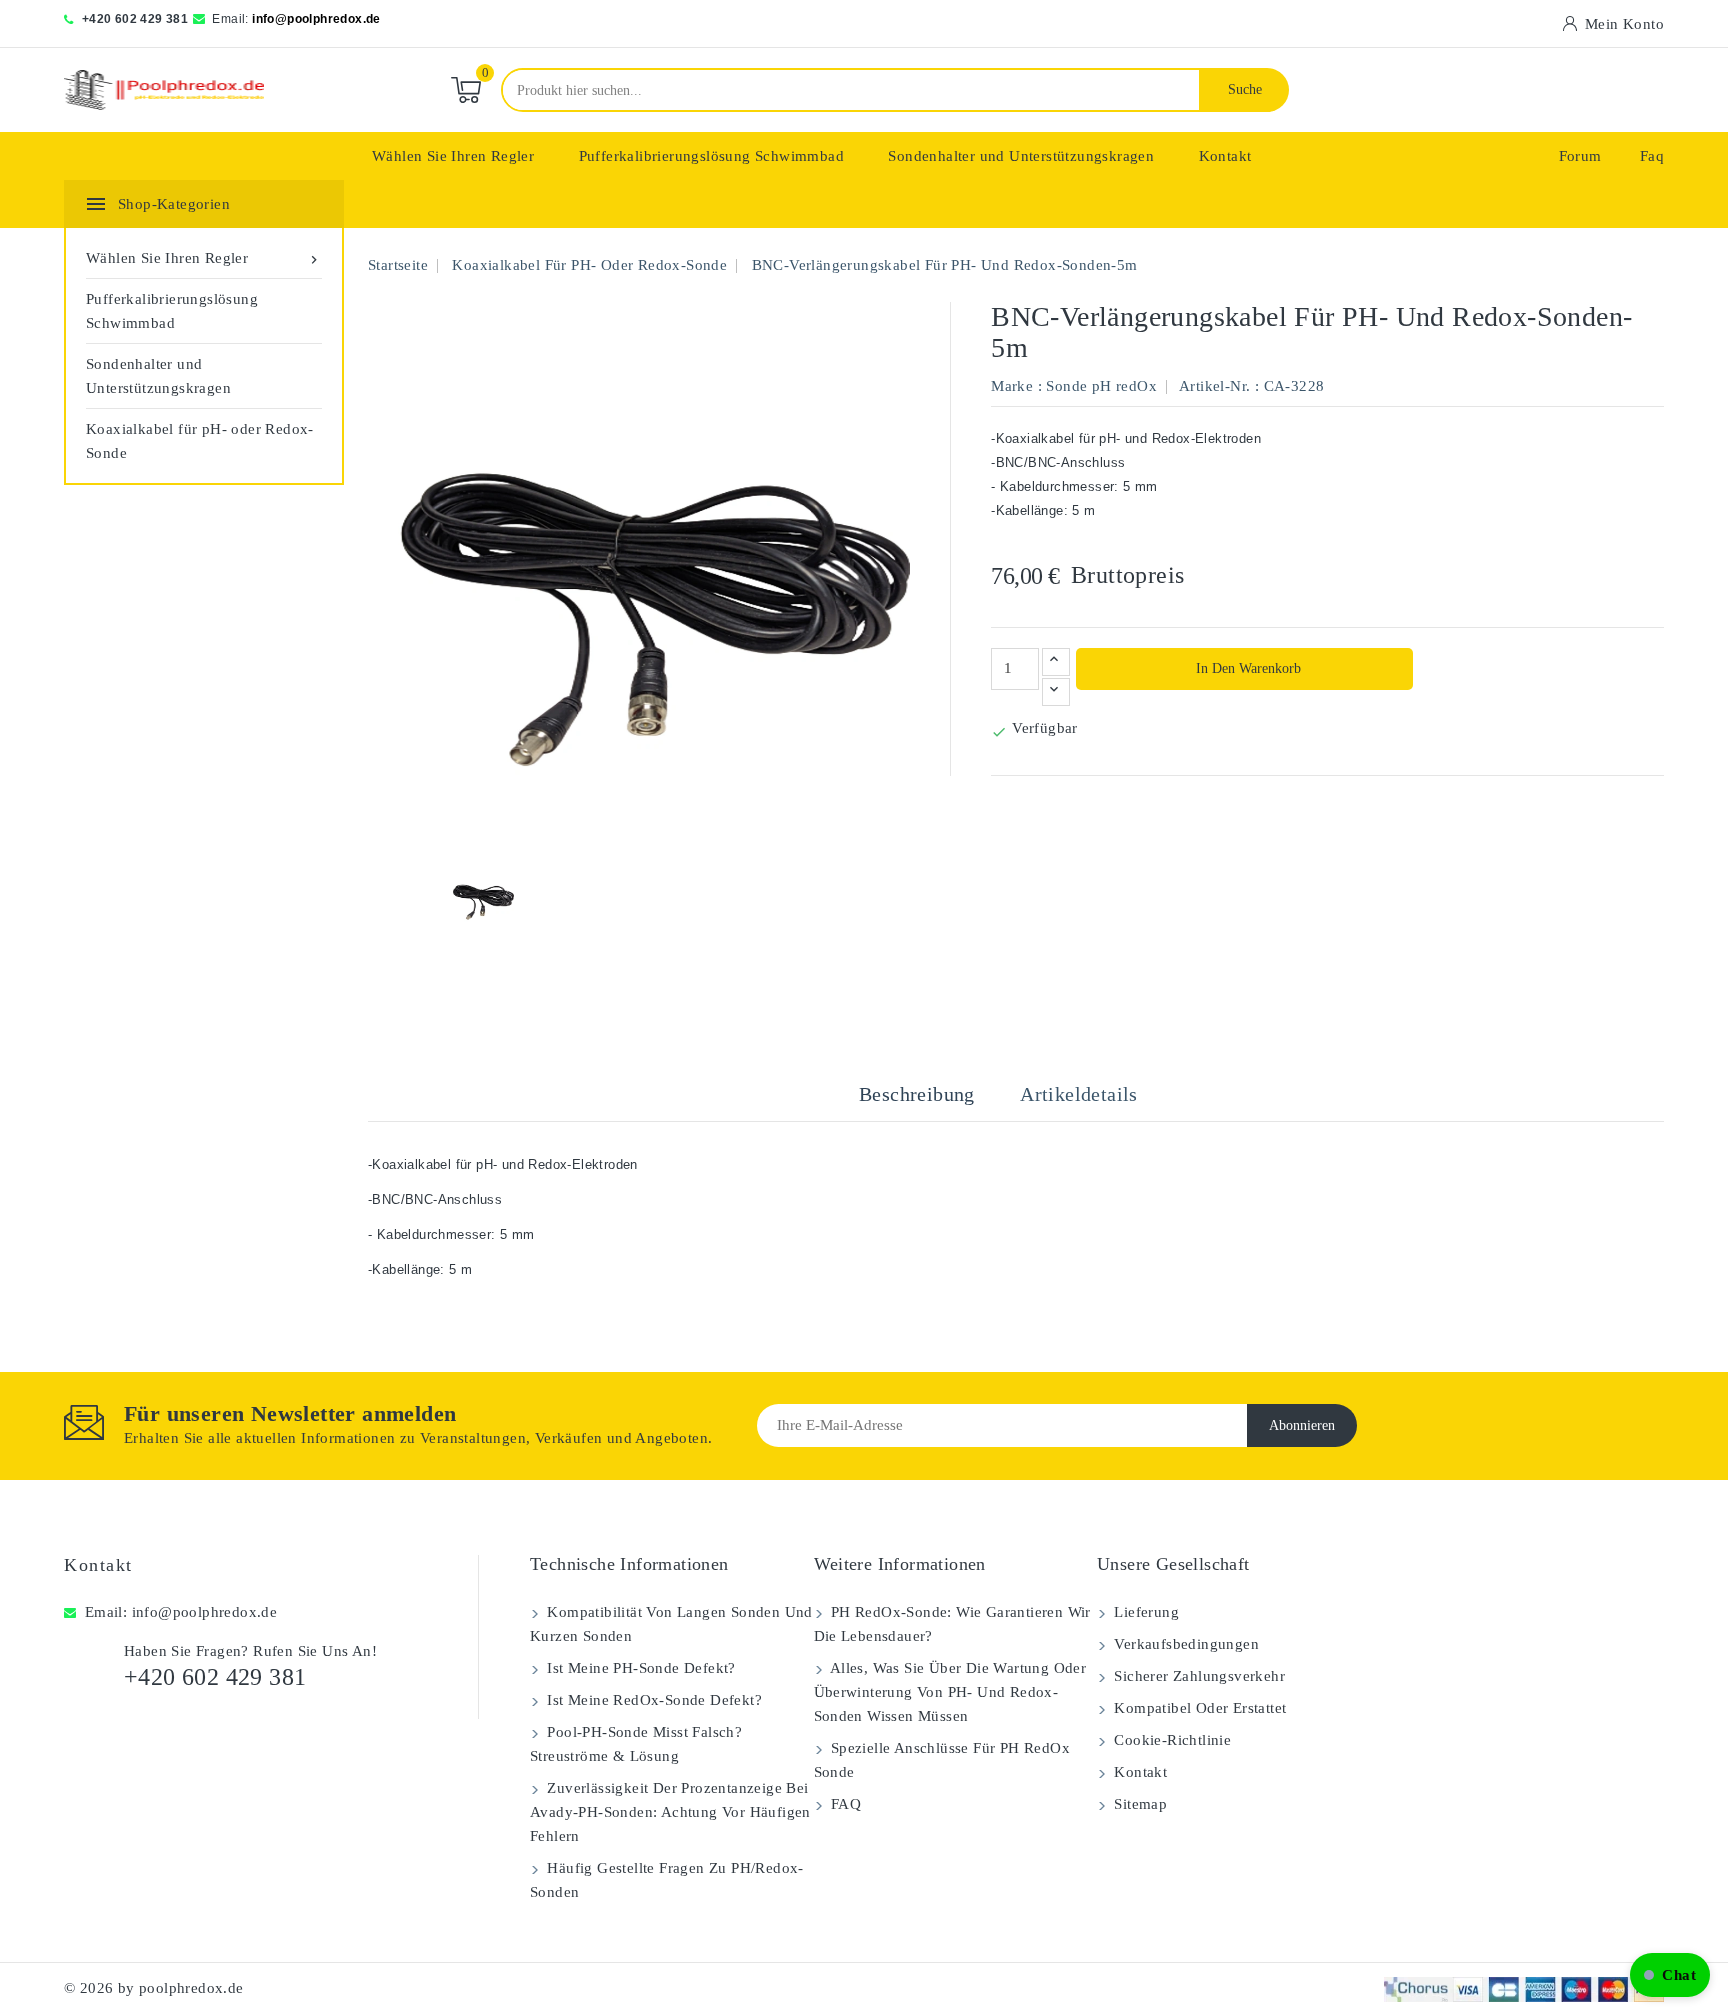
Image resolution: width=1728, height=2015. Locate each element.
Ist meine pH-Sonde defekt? (639, 1668)
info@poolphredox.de (316, 19)
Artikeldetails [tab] (1079, 1094)
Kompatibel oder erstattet (1198, 1708)
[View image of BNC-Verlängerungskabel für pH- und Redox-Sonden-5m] (481, 896)
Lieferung (1144, 1612)
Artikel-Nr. (1214, 386)
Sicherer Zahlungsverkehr (1197, 1676)
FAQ (844, 1804)
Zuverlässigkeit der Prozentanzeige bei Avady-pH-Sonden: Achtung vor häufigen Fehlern (670, 1812)
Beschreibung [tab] (917, 1094)
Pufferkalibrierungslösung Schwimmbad (711, 156)
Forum (1580, 156)
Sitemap (1138, 1804)
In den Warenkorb (1246, 668)
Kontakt (1225, 156)
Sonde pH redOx (1101, 386)
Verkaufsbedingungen (1184, 1644)
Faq (1652, 156)
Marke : (1016, 386)
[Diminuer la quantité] (1056, 692)
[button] (1670, 1975)
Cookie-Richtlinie (1170, 1740)
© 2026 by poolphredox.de (154, 1988)
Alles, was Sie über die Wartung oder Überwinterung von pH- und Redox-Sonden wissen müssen (950, 1692)
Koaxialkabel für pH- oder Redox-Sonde (200, 441)
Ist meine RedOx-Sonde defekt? (652, 1700)
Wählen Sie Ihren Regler (453, 156)
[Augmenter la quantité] (1056, 662)
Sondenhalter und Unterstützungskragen (1021, 156)
